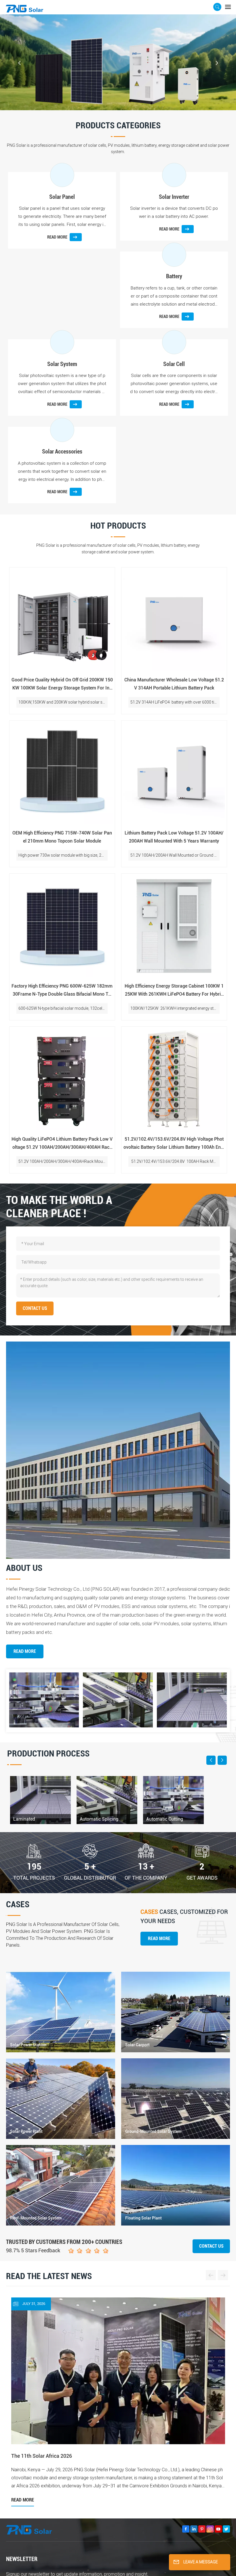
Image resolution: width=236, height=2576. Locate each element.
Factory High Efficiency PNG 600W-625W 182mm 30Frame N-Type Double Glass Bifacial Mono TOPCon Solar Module (62, 991)
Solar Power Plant (26, 2131)
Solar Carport (137, 2045)
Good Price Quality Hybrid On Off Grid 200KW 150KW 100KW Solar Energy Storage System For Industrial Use (62, 685)
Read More (25, 1651)
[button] (113, 103)
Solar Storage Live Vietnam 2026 (161, 2379)
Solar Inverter (174, 197)
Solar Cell (174, 364)
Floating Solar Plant (143, 2218)
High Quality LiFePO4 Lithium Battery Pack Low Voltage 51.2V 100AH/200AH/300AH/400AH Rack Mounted (62, 1144)
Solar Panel (62, 197)
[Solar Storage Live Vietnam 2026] (174, 2366)
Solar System (62, 364)
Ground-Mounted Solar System (153, 2131)
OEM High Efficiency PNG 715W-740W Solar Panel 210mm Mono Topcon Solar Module (62, 837)
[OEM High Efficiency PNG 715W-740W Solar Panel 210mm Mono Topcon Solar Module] (62, 773)
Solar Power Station (28, 2045)
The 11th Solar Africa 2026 (42, 2379)
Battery (174, 276)
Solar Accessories (62, 451)
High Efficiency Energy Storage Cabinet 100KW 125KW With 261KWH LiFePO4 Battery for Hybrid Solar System (174, 991)
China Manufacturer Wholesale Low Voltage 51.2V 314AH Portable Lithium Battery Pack (174, 684)
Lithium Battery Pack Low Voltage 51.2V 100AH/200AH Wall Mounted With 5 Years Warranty (174, 837)
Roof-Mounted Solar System (36, 2218)
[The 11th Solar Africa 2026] (62, 2366)
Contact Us (211, 2246)
